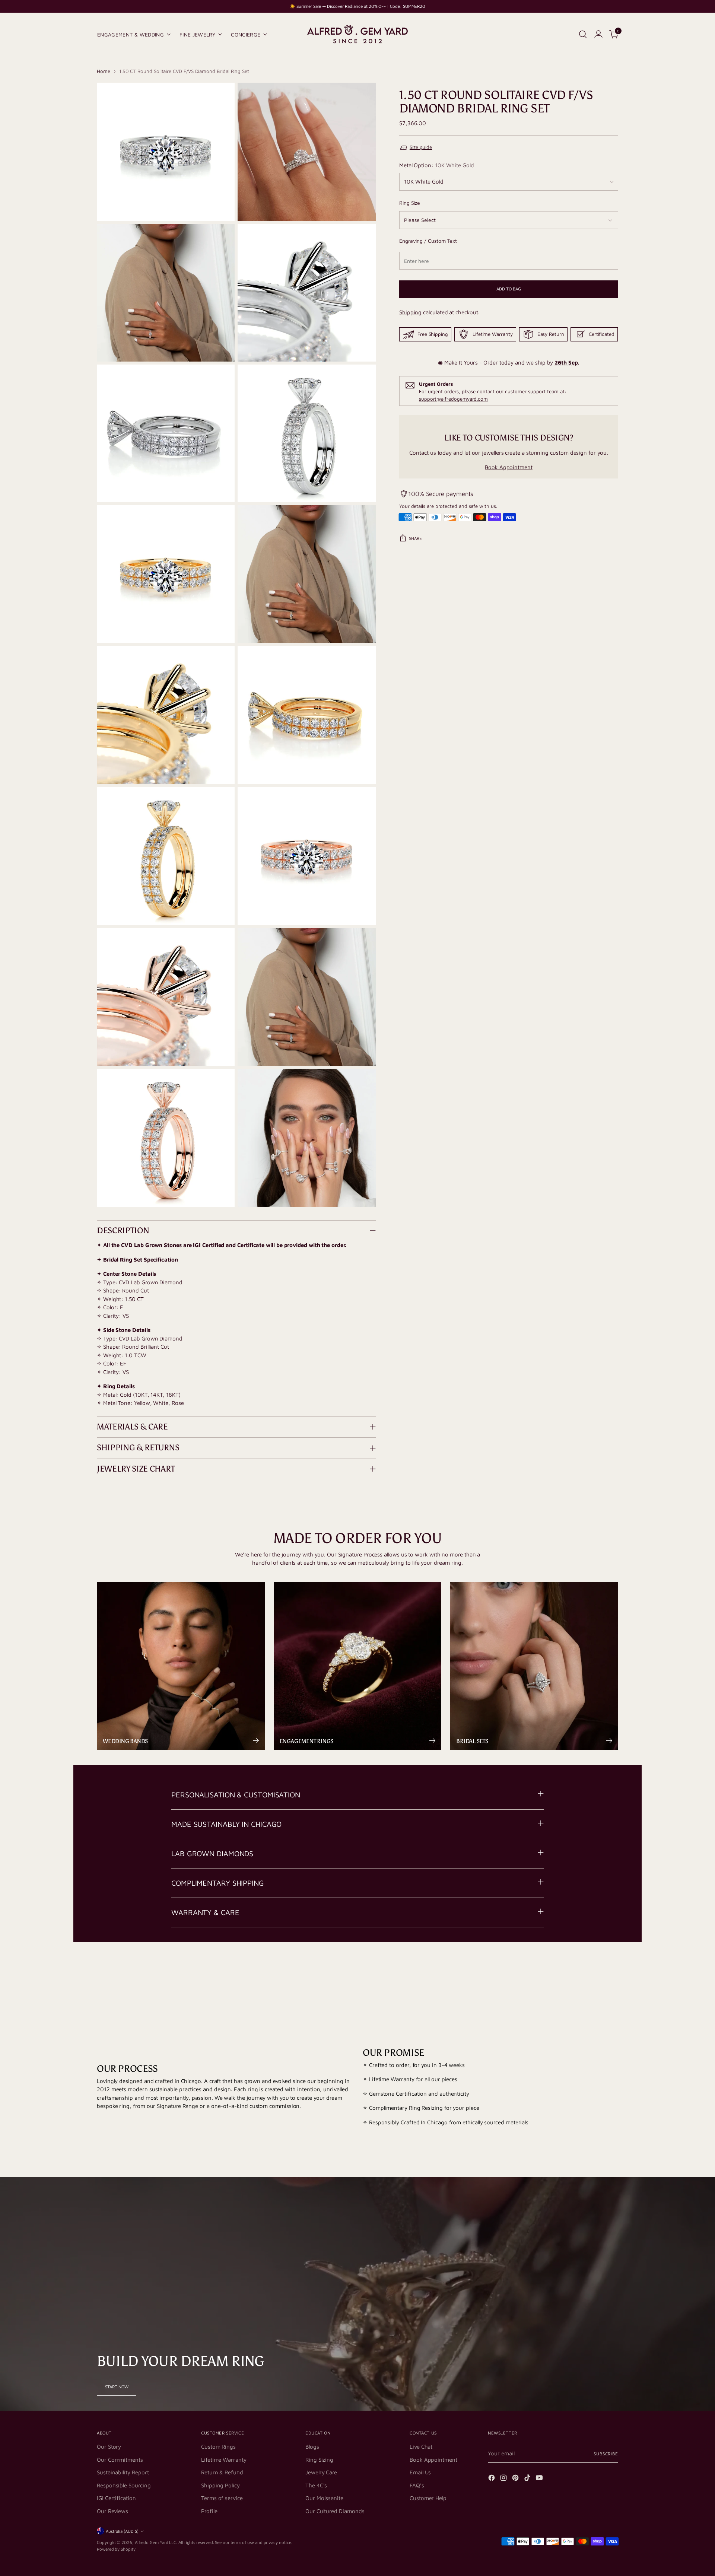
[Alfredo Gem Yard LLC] (357, 34)
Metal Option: (437, 165)
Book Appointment (509, 467)
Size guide (421, 147)
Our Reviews (112, 2511)
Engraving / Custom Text (428, 241)
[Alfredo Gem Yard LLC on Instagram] (504, 2479)
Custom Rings (218, 2447)
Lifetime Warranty (224, 2460)
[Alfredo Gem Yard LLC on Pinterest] (516, 2479)
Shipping (410, 313)
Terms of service (222, 2498)
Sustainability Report (123, 2472)
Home (104, 71)
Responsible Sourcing (124, 2485)
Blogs (312, 2447)
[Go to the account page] (598, 34)
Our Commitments (120, 2460)
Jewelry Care (321, 2472)
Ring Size (410, 203)
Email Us (420, 2472)
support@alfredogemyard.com (453, 399)
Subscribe (606, 2454)
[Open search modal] (583, 34)
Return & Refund (222, 2472)
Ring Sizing (319, 2460)
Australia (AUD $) (122, 2531)
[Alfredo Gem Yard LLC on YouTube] (540, 2479)
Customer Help (428, 2498)
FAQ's (417, 2485)
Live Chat (421, 2447)
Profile (209, 2511)
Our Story (109, 2447)
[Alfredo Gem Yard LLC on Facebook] (492, 2479)
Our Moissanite (324, 2498)
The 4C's (316, 2485)
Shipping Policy (220, 2485)
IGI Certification (116, 2498)
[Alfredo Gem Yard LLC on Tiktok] (528, 2479)
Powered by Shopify (116, 2549)
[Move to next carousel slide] (612, 1971)
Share (415, 538)
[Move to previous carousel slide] (595, 1972)
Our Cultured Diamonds (335, 2511)
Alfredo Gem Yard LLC (156, 2542)
